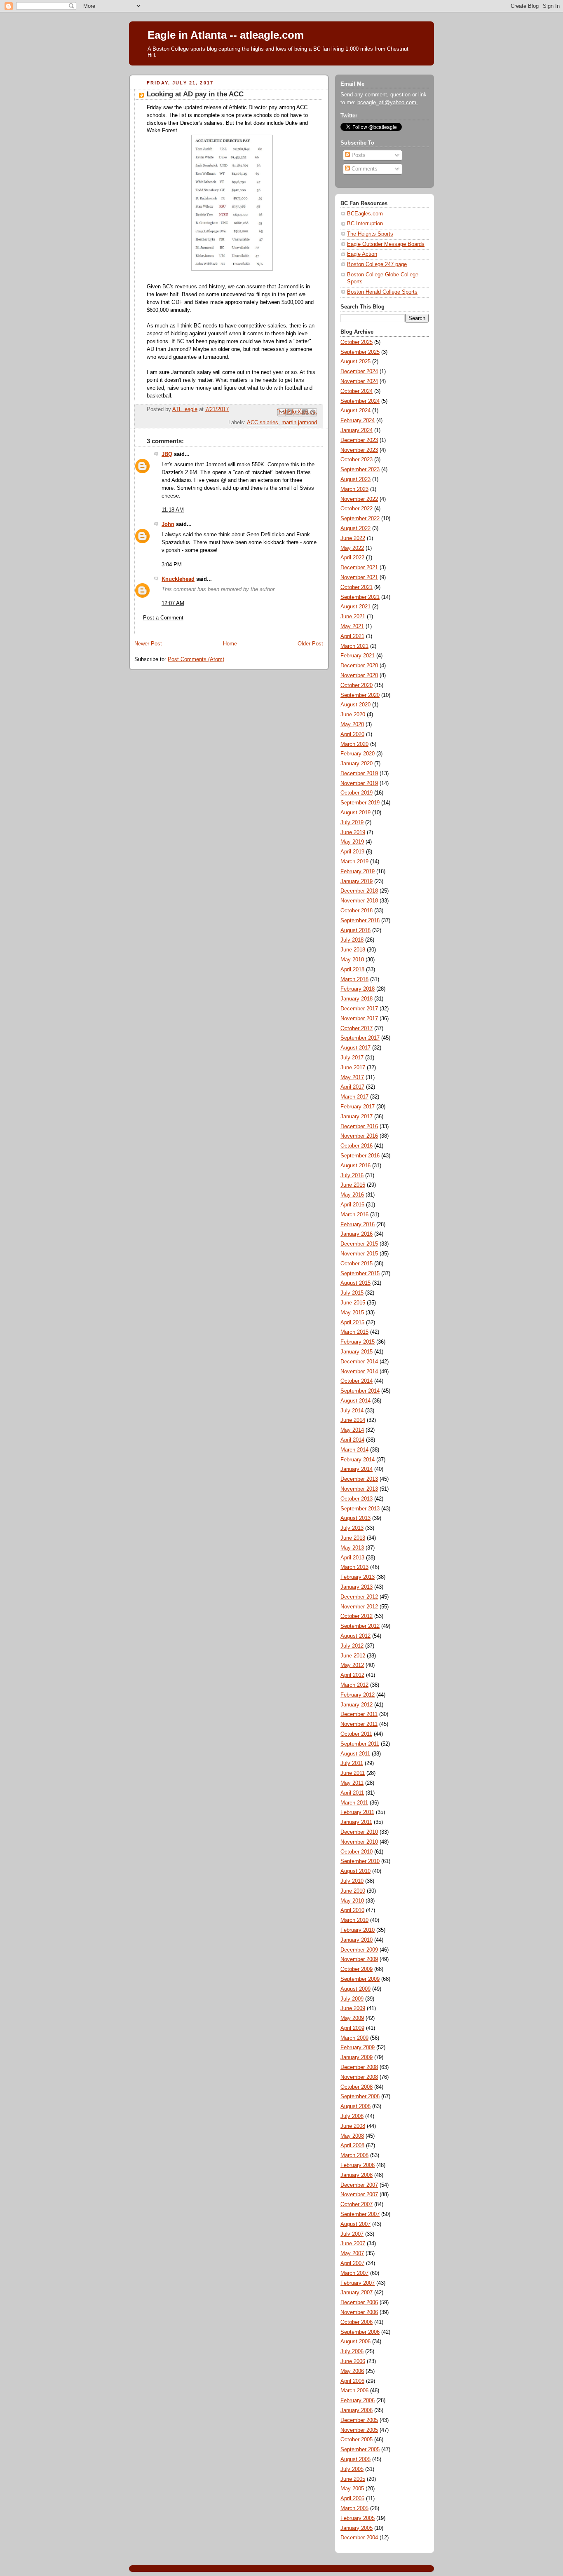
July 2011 (352, 1763)
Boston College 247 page (377, 264)
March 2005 (354, 2508)
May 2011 (352, 1783)
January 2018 (357, 999)
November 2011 (359, 1724)
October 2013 (357, 1499)
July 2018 (352, 940)
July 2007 (352, 2234)
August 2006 (355, 2342)
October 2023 (357, 460)
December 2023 (359, 440)
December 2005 (359, 2420)
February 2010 (358, 1930)
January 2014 (357, 1469)
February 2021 (358, 656)
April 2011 (352, 1793)
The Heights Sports (370, 234)
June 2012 (353, 1656)
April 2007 (352, 2263)
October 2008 (357, 2087)
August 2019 (355, 813)
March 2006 (354, 2391)
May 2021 (352, 626)
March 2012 (354, 1685)
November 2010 (359, 1842)
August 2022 (355, 528)
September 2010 (360, 1861)
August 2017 (355, 1048)
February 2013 (358, 1577)
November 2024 (359, 381)
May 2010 (352, 1901)
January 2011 (356, 1822)
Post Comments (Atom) (196, 659)
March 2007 (354, 2273)
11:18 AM (173, 510)
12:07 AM (173, 603)
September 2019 (360, 803)
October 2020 (357, 685)
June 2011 (353, 1773)
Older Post (310, 644)
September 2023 (360, 470)
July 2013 (352, 1528)
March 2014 (354, 1450)
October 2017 (357, 1029)
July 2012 (352, 1646)
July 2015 (352, 1293)
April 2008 (352, 2146)
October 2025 (357, 342)
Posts (358, 155)
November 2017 (359, 1019)
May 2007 (352, 2253)
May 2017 (352, 1078)
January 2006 (357, 2410)
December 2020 (359, 666)
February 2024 (358, 421)
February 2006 (358, 2401)
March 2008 (354, 2155)
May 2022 (352, 548)
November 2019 (359, 783)
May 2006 (352, 2371)
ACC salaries (263, 423)
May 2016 (352, 1195)
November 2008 (359, 2077)
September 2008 (360, 2097)
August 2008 (355, 2106)
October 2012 (357, 1616)
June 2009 (353, 2008)
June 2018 (353, 950)
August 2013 (355, 1518)
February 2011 (357, 1812)
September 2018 (360, 921)
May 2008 (352, 2136)
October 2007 (357, 2204)
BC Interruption (365, 224)
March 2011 (354, 1803)
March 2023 (354, 489)
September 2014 (360, 1391)
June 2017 (353, 1068)
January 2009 (357, 2057)
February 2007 (358, 2283)
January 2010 (357, 1940)
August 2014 (355, 1401)
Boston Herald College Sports (382, 292)
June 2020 (353, 715)
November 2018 (359, 901)
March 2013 (354, 1567)
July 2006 (352, 2352)
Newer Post (148, 644)
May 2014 (352, 1430)
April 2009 (352, 2028)
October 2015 (357, 1264)
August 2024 (355, 411)
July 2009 (352, 1999)
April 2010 (352, 1910)
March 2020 (354, 744)
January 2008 (357, 2175)
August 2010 (355, 1871)
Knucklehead (178, 579)
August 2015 (355, 1283)
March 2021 (354, 646)
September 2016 (360, 1156)
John (168, 524)
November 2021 (359, 577)
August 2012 (355, 1636)
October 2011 (356, 1734)
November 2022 (359, 499)
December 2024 (359, 372)
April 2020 (352, 734)
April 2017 (352, 1087)
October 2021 (357, 587)
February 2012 (358, 1695)
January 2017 (357, 1117)
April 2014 (352, 1440)
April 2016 (352, 1205)
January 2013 (357, 1587)
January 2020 (357, 764)
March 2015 (354, 1332)
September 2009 (360, 1979)
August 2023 (355, 479)
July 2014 (352, 1411)
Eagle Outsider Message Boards (386, 244)
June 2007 (353, 2244)
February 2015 (358, 1342)
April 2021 (352, 636)
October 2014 (357, 1381)
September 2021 (360, 597)
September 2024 (360, 401)
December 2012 (359, 1597)
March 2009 (354, 2038)
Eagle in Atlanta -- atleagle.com (226, 35)
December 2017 (359, 1009)
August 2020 (355, 705)
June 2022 (353, 538)
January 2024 (357, 430)
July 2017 (352, 1058)
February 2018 (358, 989)
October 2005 (357, 2440)
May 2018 (352, 960)
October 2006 (357, 2322)
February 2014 (358, 1460)
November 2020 (359, 676)
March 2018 (354, 979)
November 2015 (359, 1254)
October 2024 (357, 391)
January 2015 (357, 1352)
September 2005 (360, 2450)
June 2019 (353, 832)
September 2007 (360, 2214)
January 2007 (357, 2293)
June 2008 (353, 2126)
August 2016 (355, 1166)
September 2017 (360, 1038)
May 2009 (352, 2018)
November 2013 (359, 1489)
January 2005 (357, 2528)
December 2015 (359, 1244)
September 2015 (360, 1274)
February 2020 (358, 754)
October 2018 (357, 911)
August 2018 (355, 930)
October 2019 (357, 793)
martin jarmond (299, 423)
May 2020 (352, 725)
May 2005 (352, 2489)
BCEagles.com (365, 214)
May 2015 (352, 1313)
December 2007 (359, 2185)
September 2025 (360, 352)
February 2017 (358, 1107)
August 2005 (355, 2459)
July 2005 (352, 2469)
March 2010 (354, 1920)
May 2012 (352, 1665)
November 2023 (359, 450)
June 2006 (353, 2361)
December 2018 (359, 891)
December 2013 (359, 1479)
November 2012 (359, 1607)
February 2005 (358, 2518)
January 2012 (357, 1705)
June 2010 (353, 1891)
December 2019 (359, 774)
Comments (364, 169)
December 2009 (359, 1950)
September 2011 (360, 1744)
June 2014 (353, 1420)
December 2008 (359, 2067)
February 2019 (358, 872)
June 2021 (353, 617)
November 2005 (359, 2430)
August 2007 (355, 2224)
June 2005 (353, 2479)
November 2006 (359, 2312)
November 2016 (359, 1136)
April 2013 (352, 1558)
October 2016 (357, 1146)
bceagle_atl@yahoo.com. (388, 103)
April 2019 (352, 852)
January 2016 (357, 1234)
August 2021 (355, 607)
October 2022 (357, 509)
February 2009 (358, 2048)
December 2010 (359, 1832)
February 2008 (358, 2165)
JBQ (167, 454)
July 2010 (352, 1881)
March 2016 (354, 1215)
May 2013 (352, 1548)
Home (230, 644)
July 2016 (352, 1176)
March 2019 (354, 862)
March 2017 (354, 1097)
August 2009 (355, 1989)
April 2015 (352, 1323)
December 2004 (359, 2538)
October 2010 (357, 1852)
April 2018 (352, 970)
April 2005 (352, 2499)
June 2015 (353, 1303)
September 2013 (360, 1509)
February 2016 (358, 1225)
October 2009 (357, 1969)
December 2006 (359, 2303)
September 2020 (360, 695)
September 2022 (360, 519)
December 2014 (359, 1362)
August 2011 (355, 1754)
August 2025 (355, 362)
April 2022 (352, 558)
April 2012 (352, 1675)
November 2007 (359, 2195)
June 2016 (353, 1185)
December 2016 (359, 1127)
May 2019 (352, 842)
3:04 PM (172, 565)
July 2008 (352, 2116)
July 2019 (352, 823)
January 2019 (357, 881)
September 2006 (360, 2332)
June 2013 (353, 1538)
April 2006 (352, 2381)
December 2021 (359, 568)
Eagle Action (362, 254)
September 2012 (360, 1626)
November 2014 (359, 1372)
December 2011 (359, 1714)
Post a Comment (163, 618)
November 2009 (359, 1959)
